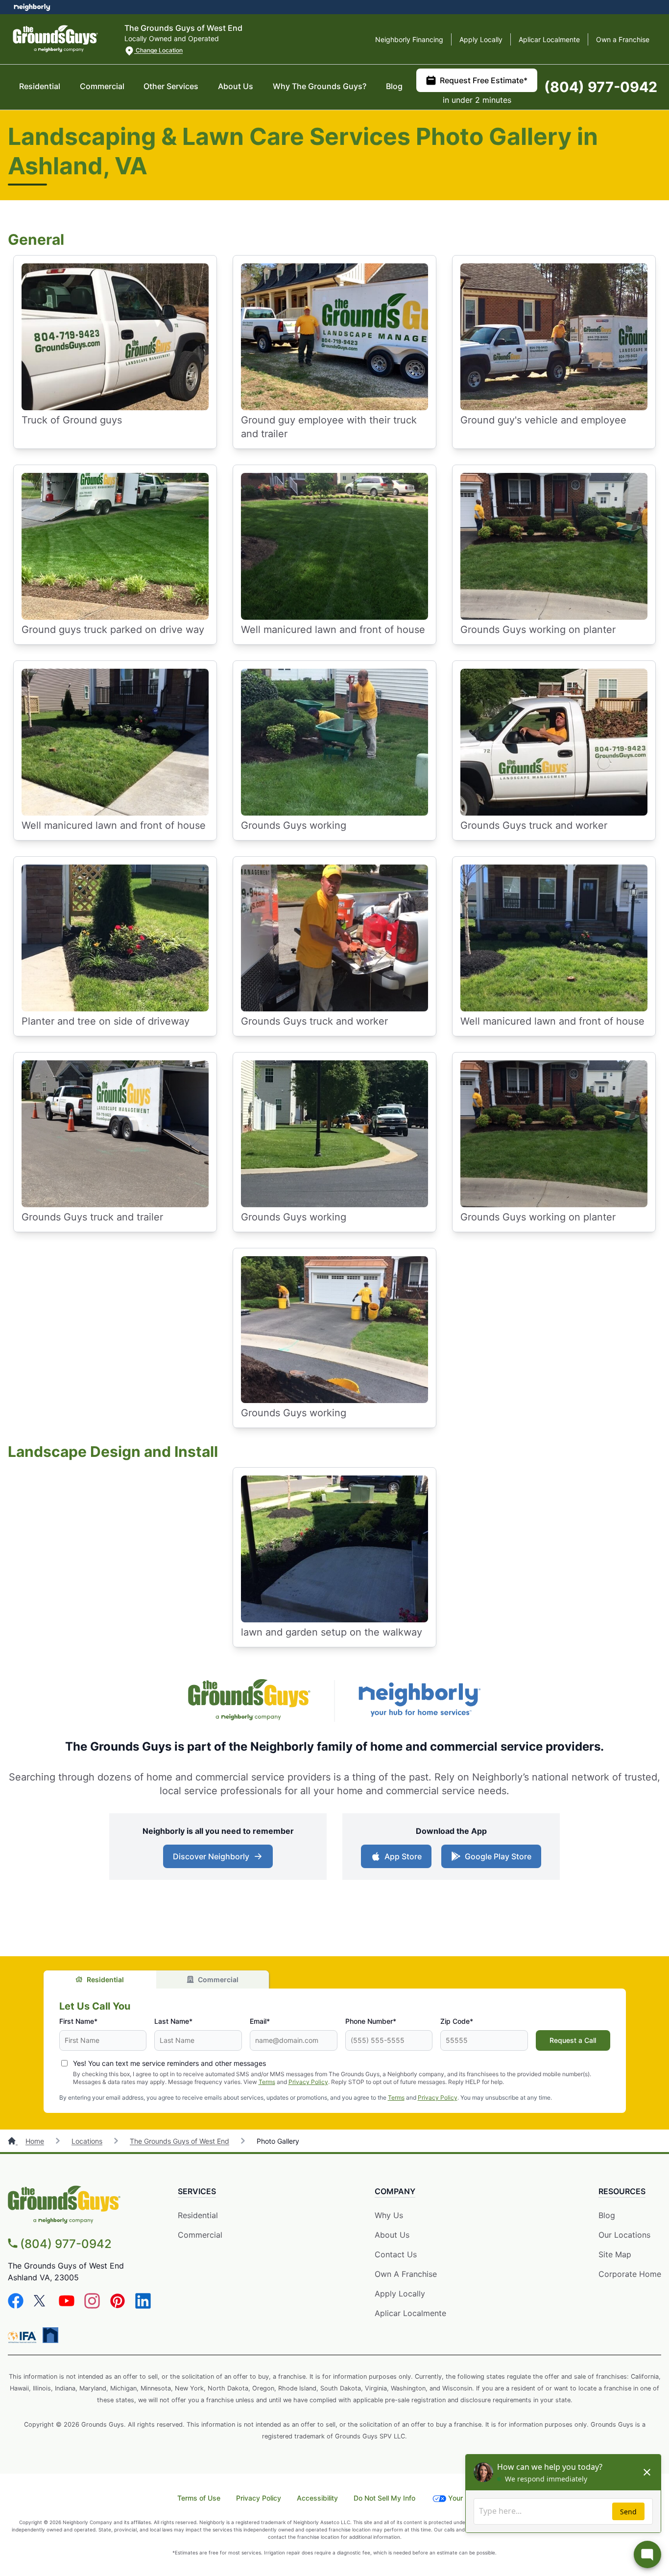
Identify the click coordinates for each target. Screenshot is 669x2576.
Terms (267, 2082)
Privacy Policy (308, 2082)
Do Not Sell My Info (384, 2498)
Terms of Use (199, 2498)
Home (35, 2141)
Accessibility (317, 2498)
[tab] (100, 1979)
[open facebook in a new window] (16, 2306)
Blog (394, 86)
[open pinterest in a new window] (118, 2306)
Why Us (389, 2215)
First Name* (78, 2021)
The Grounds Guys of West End (179, 2141)
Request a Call (573, 2040)
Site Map (615, 2254)
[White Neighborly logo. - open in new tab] (32, 7)
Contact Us (396, 2254)
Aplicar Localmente (549, 39)
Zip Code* (457, 2021)
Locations (87, 2141)
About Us (236, 86)
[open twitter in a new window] (41, 2306)
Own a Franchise (623, 39)
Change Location (158, 50)
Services (197, 2191)
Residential (40, 86)
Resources (622, 2191)
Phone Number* (371, 2021)
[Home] (13, 2141)
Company (395, 2191)
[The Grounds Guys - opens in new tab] (249, 1701)
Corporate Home (630, 2274)
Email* (260, 2021)
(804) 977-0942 (601, 87)
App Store (403, 1856)
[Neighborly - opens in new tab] (420, 1701)
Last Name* (173, 2021)
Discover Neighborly (211, 1856)
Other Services (171, 86)
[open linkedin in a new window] (143, 2306)
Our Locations (624, 2235)
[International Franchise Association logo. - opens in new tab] (24, 2337)
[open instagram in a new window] (92, 2306)
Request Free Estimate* (484, 80)
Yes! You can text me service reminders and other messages (169, 2063)
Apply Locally (481, 39)
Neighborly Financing (409, 39)
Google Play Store (498, 1856)
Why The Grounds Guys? (320, 86)
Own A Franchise (406, 2274)
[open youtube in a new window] (67, 2306)
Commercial (102, 86)
